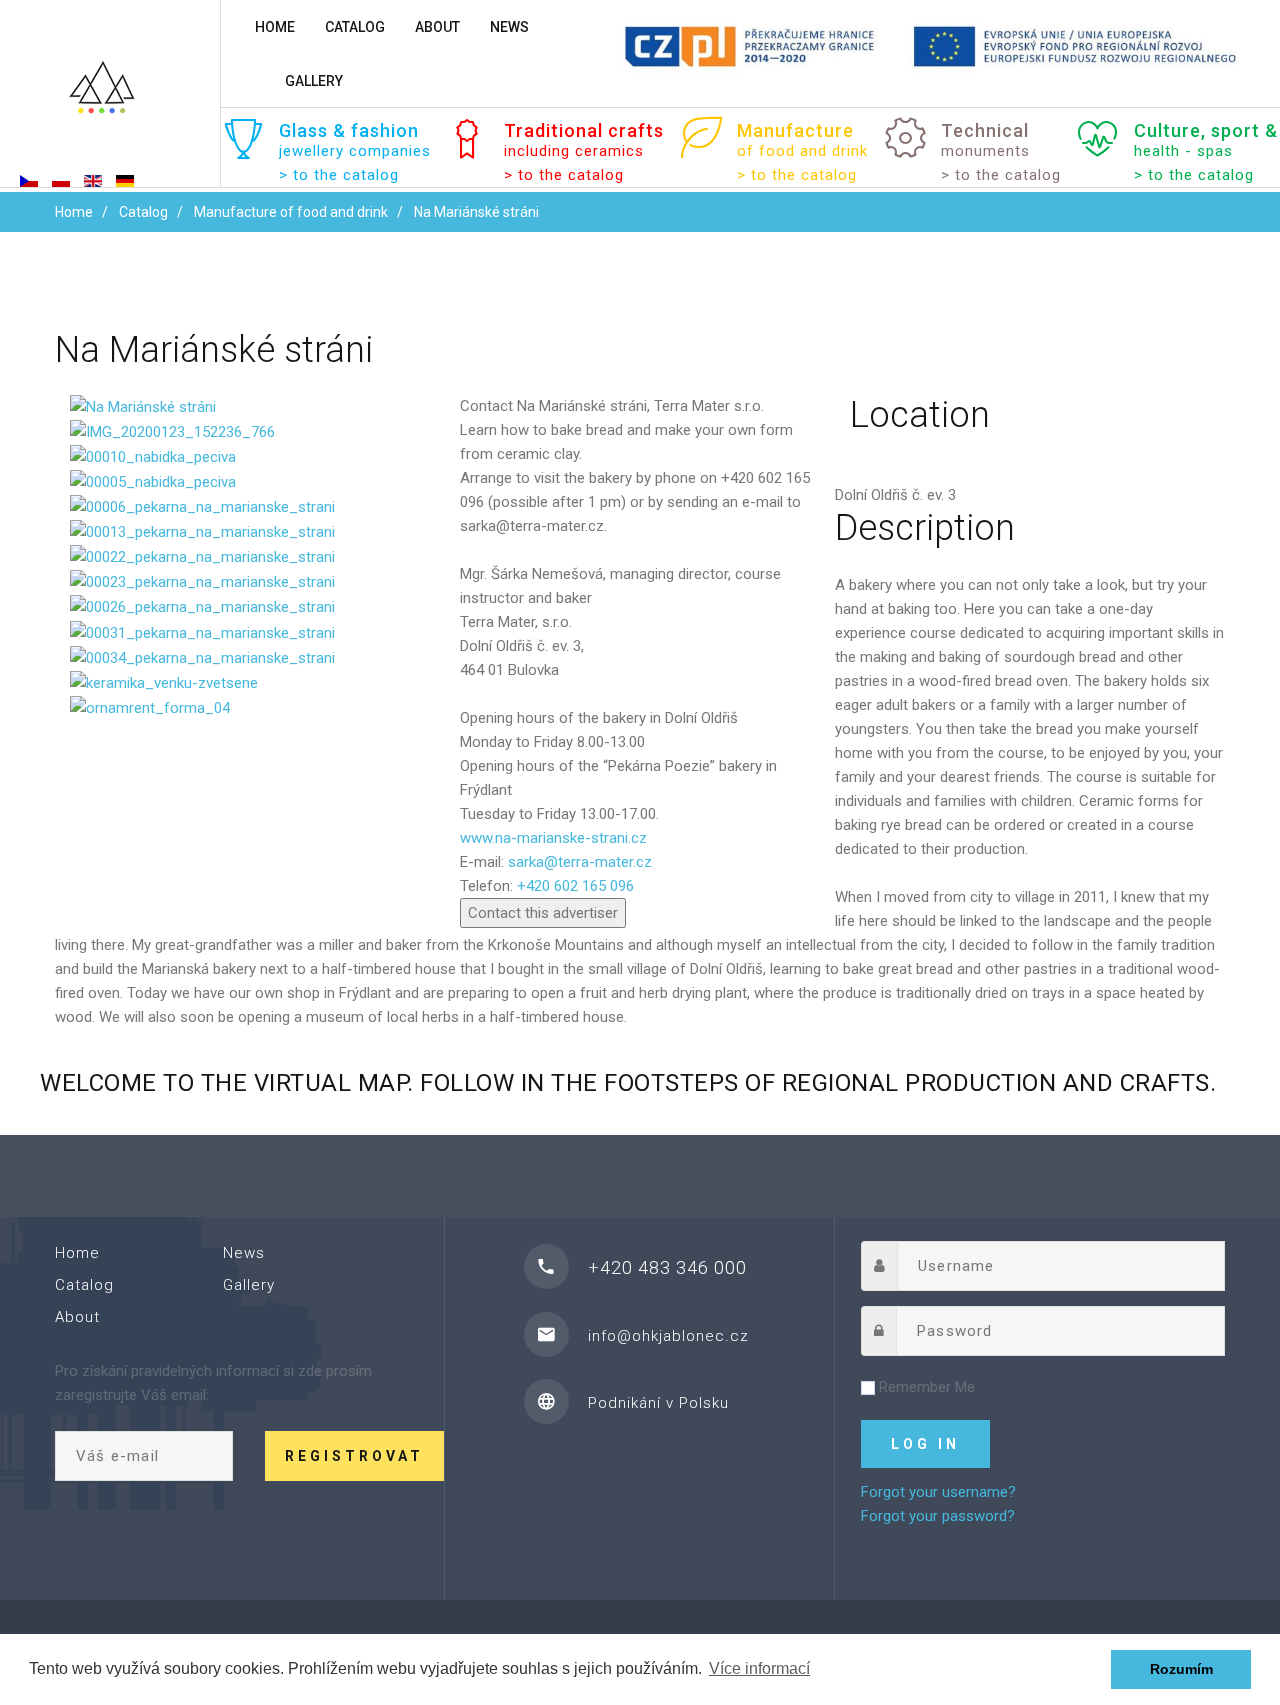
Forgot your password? (938, 1516)
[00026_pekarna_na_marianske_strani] (202, 606)
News (509, 27)
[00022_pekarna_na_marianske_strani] (202, 556)
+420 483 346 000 (667, 1267)
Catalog (355, 27)
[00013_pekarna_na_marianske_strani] (202, 531)
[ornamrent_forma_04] (150, 707)
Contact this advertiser (543, 913)
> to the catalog (339, 175)
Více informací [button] (759, 1668)
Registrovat (354, 1456)
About (437, 27)
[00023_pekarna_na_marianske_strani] (202, 581)
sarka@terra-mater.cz (580, 862)
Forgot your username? (938, 1492)
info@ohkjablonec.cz (668, 1336)
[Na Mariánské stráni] (143, 406)
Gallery (314, 81)
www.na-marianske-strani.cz (553, 838)
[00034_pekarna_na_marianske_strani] (202, 657)
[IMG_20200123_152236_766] (172, 431)
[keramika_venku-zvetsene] (164, 682)
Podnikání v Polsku (658, 1403)
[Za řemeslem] (110, 96)
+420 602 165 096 (575, 886)
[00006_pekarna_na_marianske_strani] (202, 506)
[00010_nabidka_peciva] (153, 456)
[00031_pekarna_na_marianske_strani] (202, 631)
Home (275, 27)
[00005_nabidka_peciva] (153, 481)
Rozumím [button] (1181, 1669)
